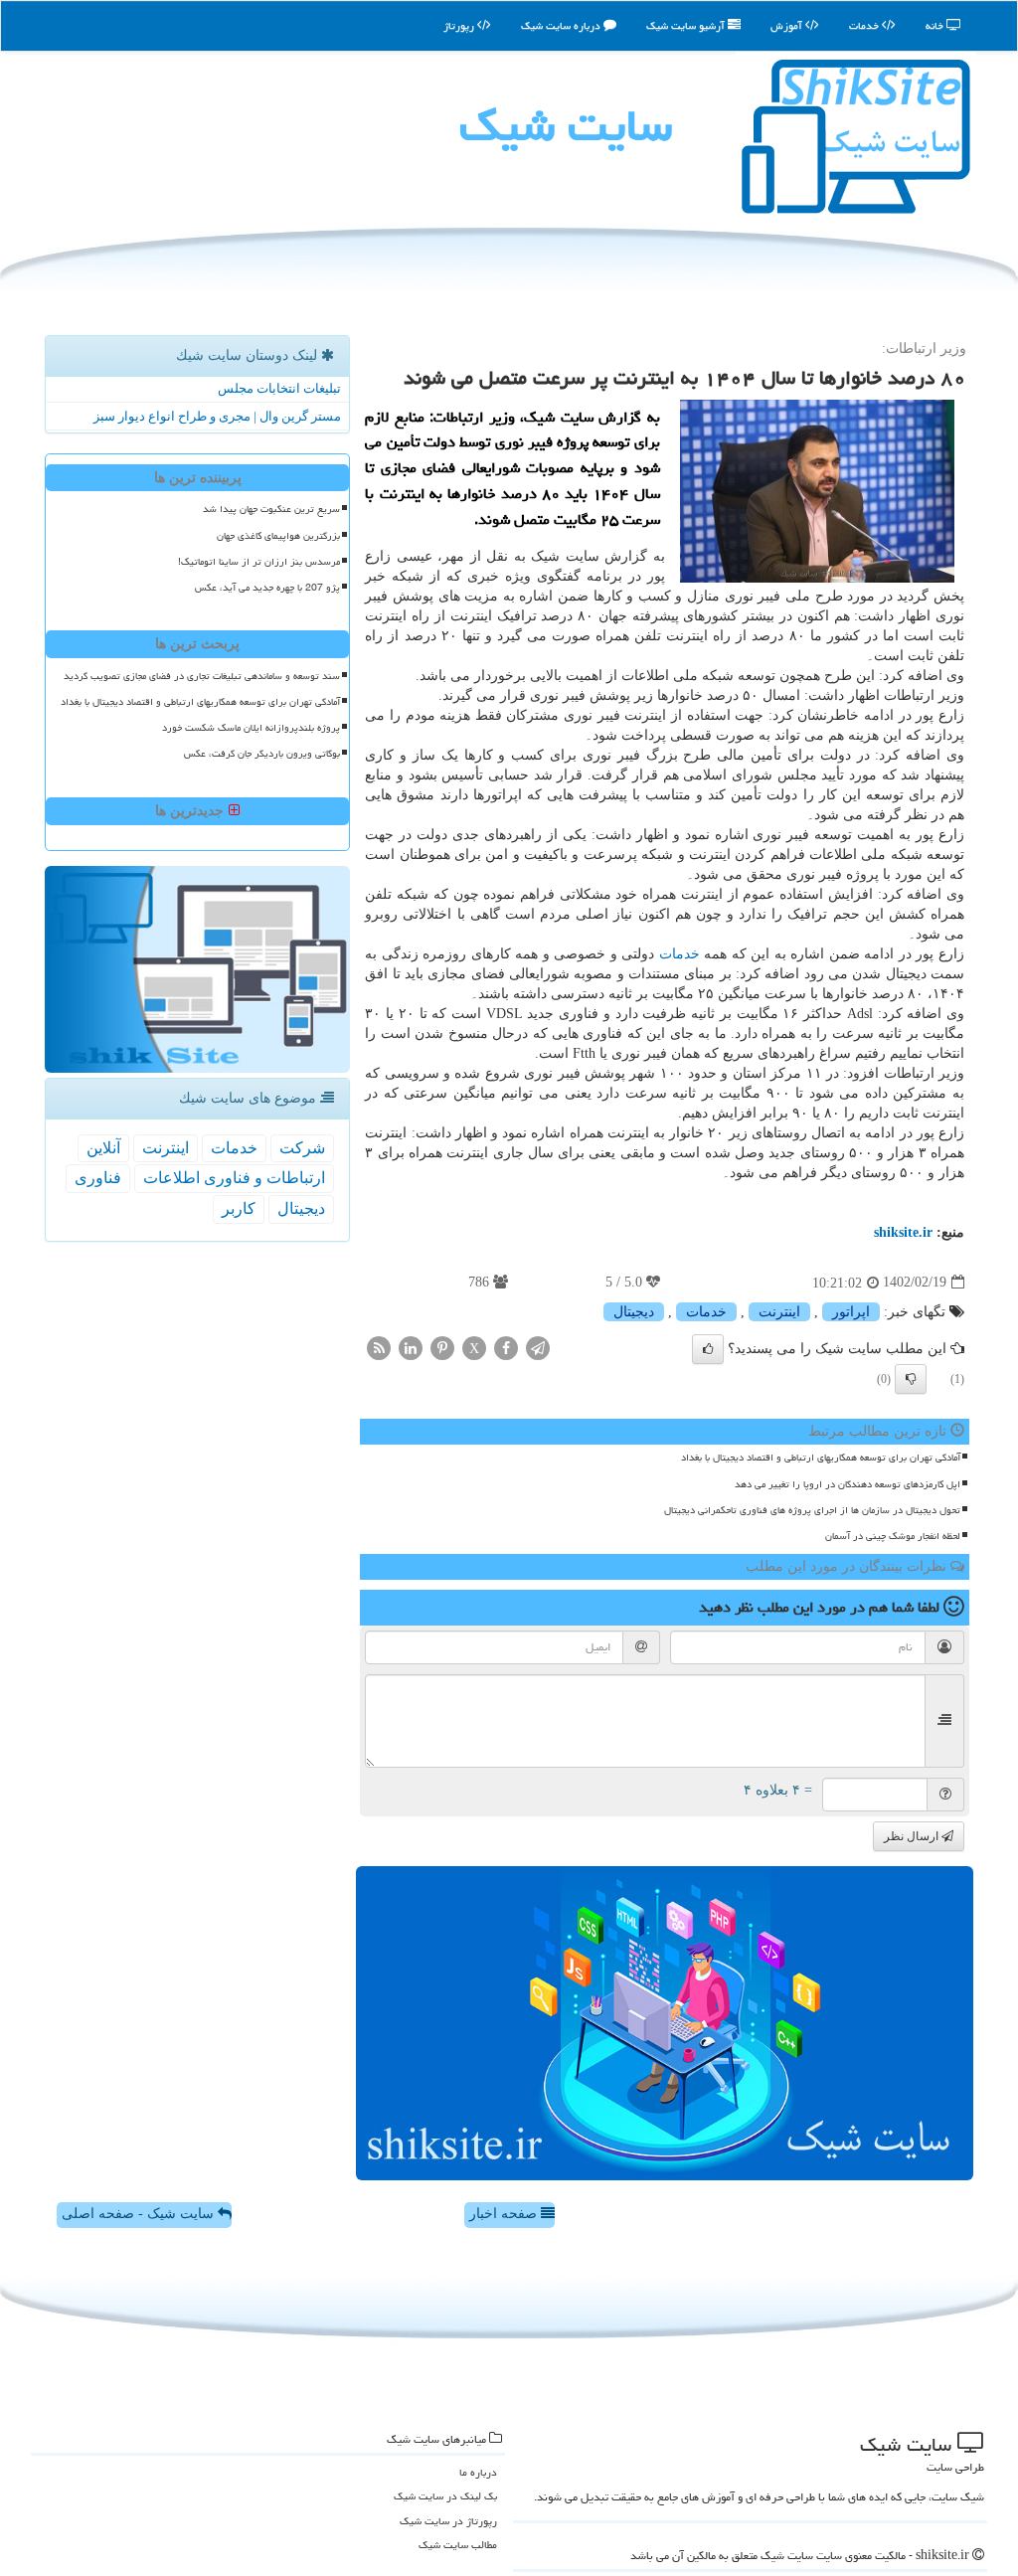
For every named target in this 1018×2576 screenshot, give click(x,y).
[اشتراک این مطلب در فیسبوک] (506, 1348)
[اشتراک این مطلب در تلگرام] (538, 1348)
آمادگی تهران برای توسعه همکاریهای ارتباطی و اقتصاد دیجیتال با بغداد (821, 1458)
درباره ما (478, 2472)
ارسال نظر (913, 1836)
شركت (302, 1148)
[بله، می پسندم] (708, 1349)
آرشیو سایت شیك (687, 25)
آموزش (788, 25)
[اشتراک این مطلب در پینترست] (442, 1348)
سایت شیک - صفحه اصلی (140, 2214)
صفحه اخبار (505, 2214)
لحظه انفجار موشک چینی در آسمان (893, 1536)
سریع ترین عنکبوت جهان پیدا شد (271, 509)
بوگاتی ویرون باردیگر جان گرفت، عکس (262, 754)
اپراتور (851, 1312)
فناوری (98, 1178)
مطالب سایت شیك (458, 2545)
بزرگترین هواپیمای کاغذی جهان (278, 536)
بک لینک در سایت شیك (445, 2496)
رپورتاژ (460, 25)
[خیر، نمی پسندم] (911, 1379)
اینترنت (779, 1312)
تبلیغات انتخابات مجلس (279, 388)
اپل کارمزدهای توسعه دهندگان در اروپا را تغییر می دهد (848, 1484)
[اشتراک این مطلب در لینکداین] (411, 1348)
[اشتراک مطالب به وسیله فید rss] (379, 1348)
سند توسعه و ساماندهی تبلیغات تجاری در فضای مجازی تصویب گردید (202, 676)
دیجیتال (634, 1312)
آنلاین (103, 1148)
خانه (936, 25)
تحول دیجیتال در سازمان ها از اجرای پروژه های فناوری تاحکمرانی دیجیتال (812, 1510)
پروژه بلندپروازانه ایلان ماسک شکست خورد (251, 728)
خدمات (865, 25)
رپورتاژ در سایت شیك (448, 2521)
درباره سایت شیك (562, 25)
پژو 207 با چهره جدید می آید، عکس (267, 588)
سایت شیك (566, 125)
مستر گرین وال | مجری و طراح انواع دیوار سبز (217, 416)
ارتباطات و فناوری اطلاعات (234, 1178)
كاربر (239, 1208)
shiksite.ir (903, 1232)
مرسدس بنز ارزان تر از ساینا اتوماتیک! (259, 562)
